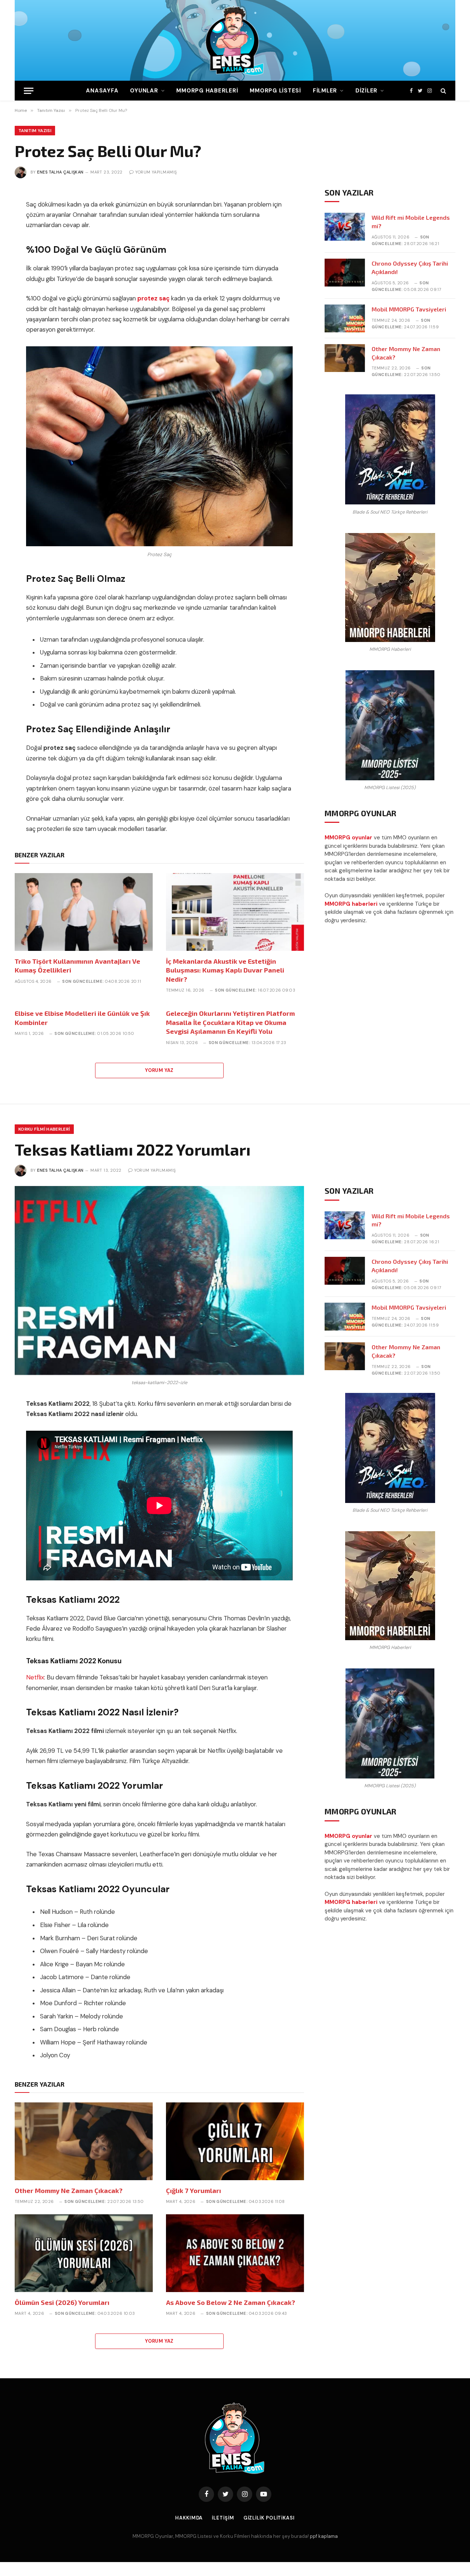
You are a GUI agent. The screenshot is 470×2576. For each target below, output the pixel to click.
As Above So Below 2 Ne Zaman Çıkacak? (231, 2302)
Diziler (366, 91)
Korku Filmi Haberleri (44, 1129)
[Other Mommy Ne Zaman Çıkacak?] (345, 358)
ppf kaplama (324, 2536)
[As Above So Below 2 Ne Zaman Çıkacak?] (235, 2253)
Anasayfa (102, 91)
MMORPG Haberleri (207, 91)
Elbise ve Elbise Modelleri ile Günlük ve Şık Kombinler (82, 1018)
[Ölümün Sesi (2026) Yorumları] (84, 2253)
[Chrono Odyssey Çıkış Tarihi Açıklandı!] (345, 273)
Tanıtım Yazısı (35, 131)
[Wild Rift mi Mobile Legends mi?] (345, 227)
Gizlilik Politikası (269, 2518)
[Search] (443, 91)
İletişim (223, 2518)
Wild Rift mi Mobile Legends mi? (411, 222)
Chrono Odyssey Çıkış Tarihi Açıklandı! (410, 267)
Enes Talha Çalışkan (60, 172)
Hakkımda (189, 2518)
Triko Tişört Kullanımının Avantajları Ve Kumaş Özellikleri (77, 966)
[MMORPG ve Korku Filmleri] (235, 40)
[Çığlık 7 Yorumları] (235, 2141)
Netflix (35, 1677)
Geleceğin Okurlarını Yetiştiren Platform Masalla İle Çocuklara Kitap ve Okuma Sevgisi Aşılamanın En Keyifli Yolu (230, 1022)
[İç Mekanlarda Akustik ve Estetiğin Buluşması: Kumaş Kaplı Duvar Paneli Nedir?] (235, 912)
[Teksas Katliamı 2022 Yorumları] (159, 1280)
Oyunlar (144, 91)
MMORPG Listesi (275, 91)
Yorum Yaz (159, 1070)
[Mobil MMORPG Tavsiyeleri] (345, 318)
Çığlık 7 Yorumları (194, 2190)
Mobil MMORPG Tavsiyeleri (409, 309)
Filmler (325, 91)
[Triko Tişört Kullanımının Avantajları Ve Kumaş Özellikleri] (84, 912)
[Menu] (29, 91)
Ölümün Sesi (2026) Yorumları (62, 2302)
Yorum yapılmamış (156, 172)
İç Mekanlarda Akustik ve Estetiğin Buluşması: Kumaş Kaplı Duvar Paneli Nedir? (225, 970)
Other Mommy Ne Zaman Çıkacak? (406, 353)
